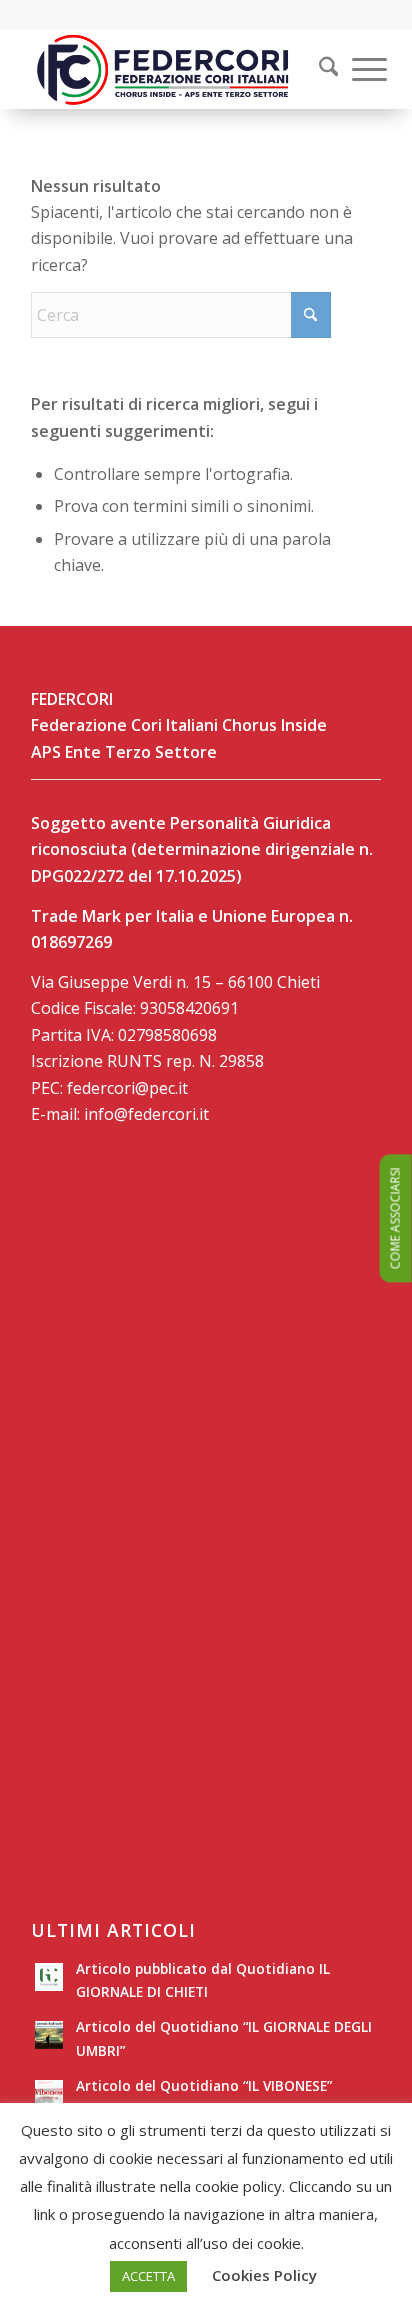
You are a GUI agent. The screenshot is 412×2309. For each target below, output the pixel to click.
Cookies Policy (264, 2275)
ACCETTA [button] (148, 2276)
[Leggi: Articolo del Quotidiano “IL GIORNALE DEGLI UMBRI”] (49, 2035)
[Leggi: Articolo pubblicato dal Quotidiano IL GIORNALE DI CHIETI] (49, 1977)
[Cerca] (319, 69)
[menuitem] (316, 69)
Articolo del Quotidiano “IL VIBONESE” (204, 2085)
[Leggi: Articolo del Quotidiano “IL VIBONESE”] (49, 2094)
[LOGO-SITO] (171, 69)
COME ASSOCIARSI (395, 1219)
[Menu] (359, 69)
